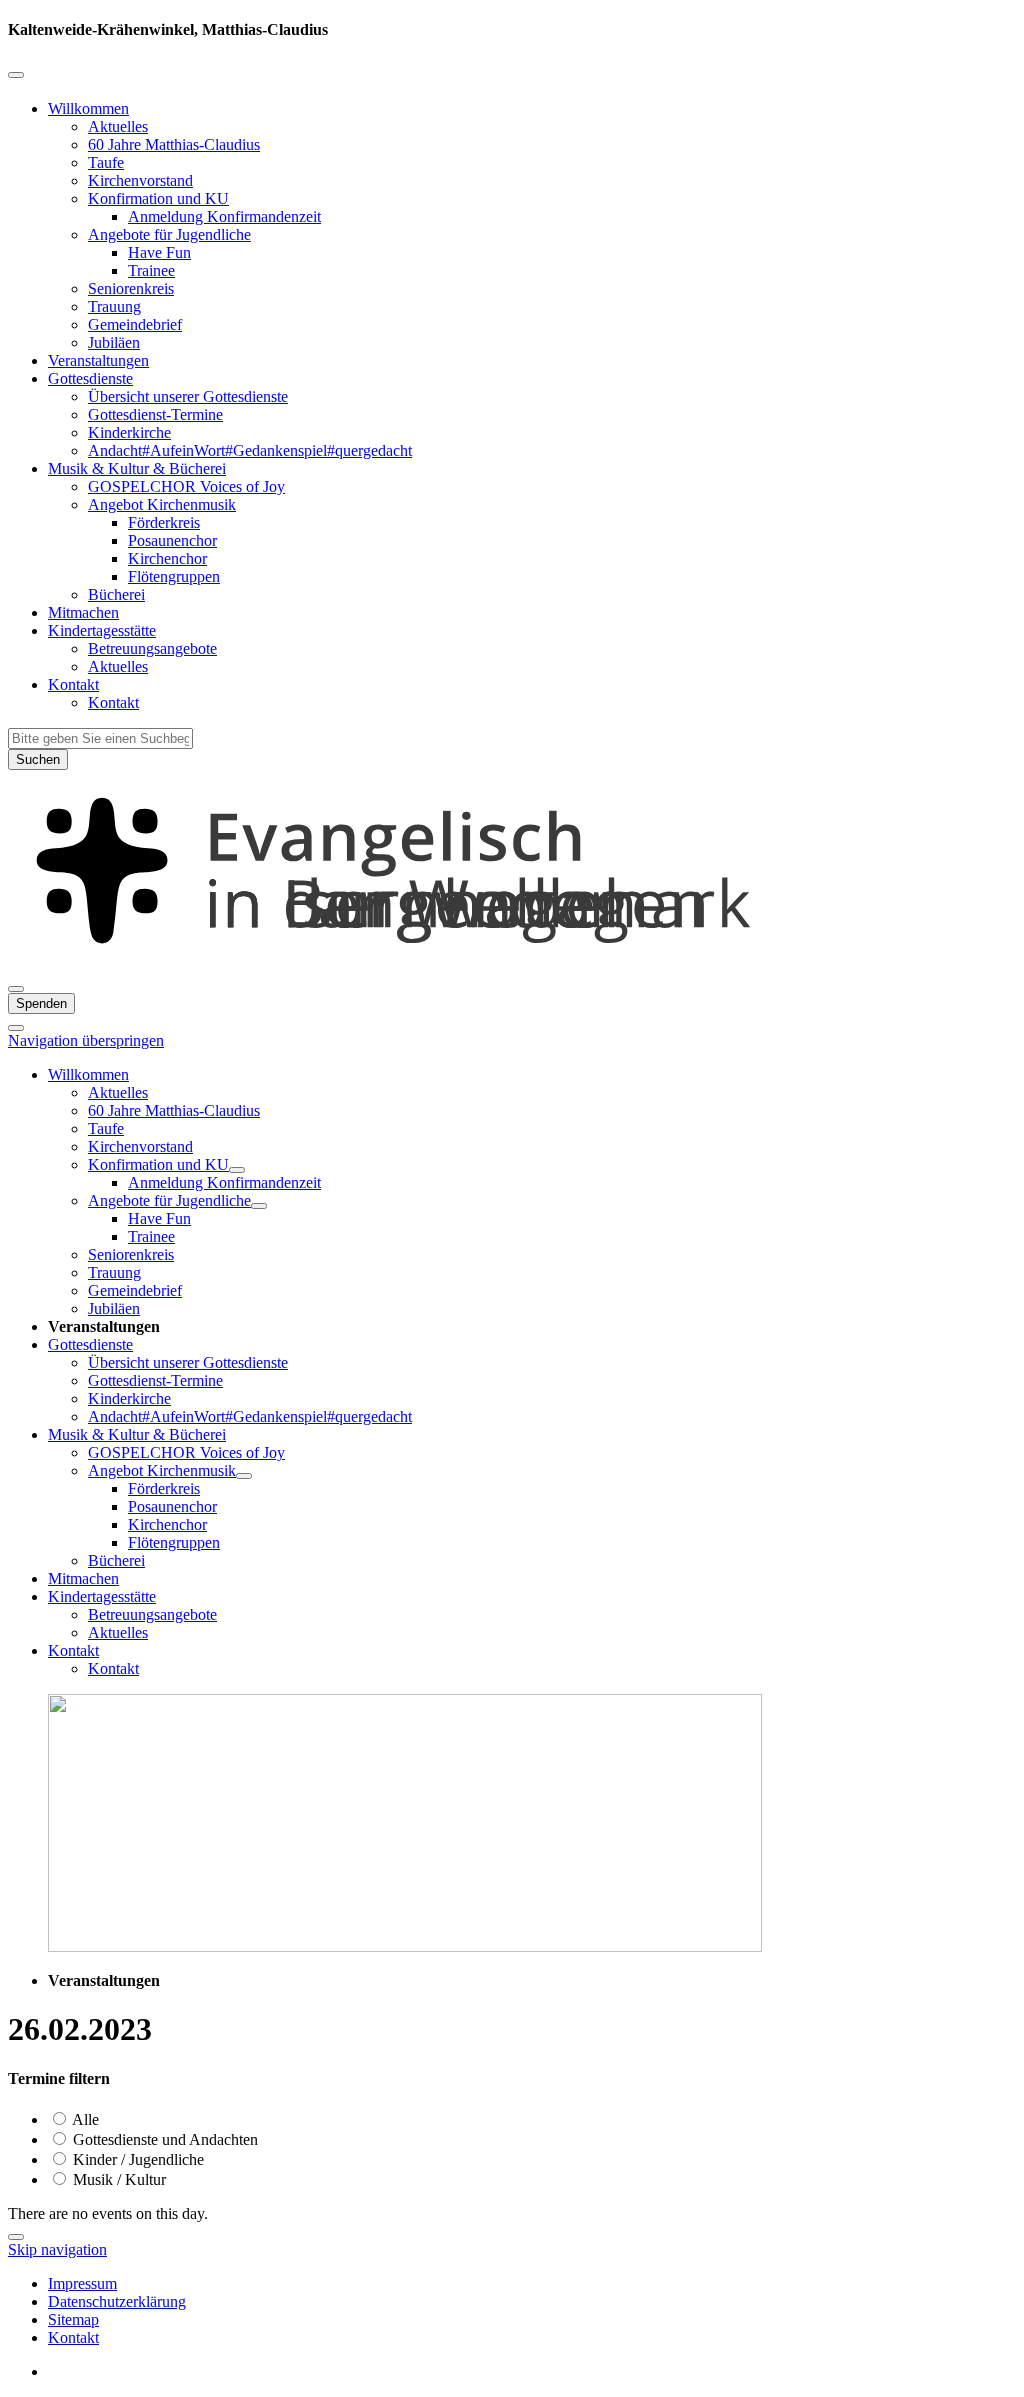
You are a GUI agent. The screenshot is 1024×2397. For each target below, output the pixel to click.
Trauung (114, 306)
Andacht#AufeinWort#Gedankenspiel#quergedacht (250, 450)
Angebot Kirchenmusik (162, 504)
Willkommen (88, 108)
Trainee (151, 270)
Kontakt (73, 684)
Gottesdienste (90, 378)
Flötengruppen (174, 576)
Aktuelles (118, 126)
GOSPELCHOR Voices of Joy (186, 486)
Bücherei (116, 594)
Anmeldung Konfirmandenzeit (224, 216)
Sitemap (73, 2319)
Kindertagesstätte (102, 630)
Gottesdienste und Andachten (163, 2139)
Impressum (82, 2283)
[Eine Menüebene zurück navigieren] (16, 75)
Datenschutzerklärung (117, 2301)
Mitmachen (83, 612)
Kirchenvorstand (140, 180)
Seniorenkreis (131, 288)
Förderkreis (164, 522)
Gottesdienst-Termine (155, 414)
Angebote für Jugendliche (169, 234)
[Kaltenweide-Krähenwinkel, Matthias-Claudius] (512, 965)
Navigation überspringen (86, 1040)
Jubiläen (114, 342)
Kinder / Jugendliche (136, 2159)
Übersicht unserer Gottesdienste (188, 396)
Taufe (106, 162)
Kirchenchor (167, 558)
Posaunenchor (172, 540)
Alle (84, 2119)
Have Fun (159, 252)
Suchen (38, 759)
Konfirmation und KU (158, 198)
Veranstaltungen (98, 360)
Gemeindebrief (135, 324)
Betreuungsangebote (152, 648)
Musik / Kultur (117, 2179)
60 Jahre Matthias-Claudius (174, 144)
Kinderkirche (129, 432)
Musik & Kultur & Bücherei (137, 468)
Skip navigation (57, 2249)
